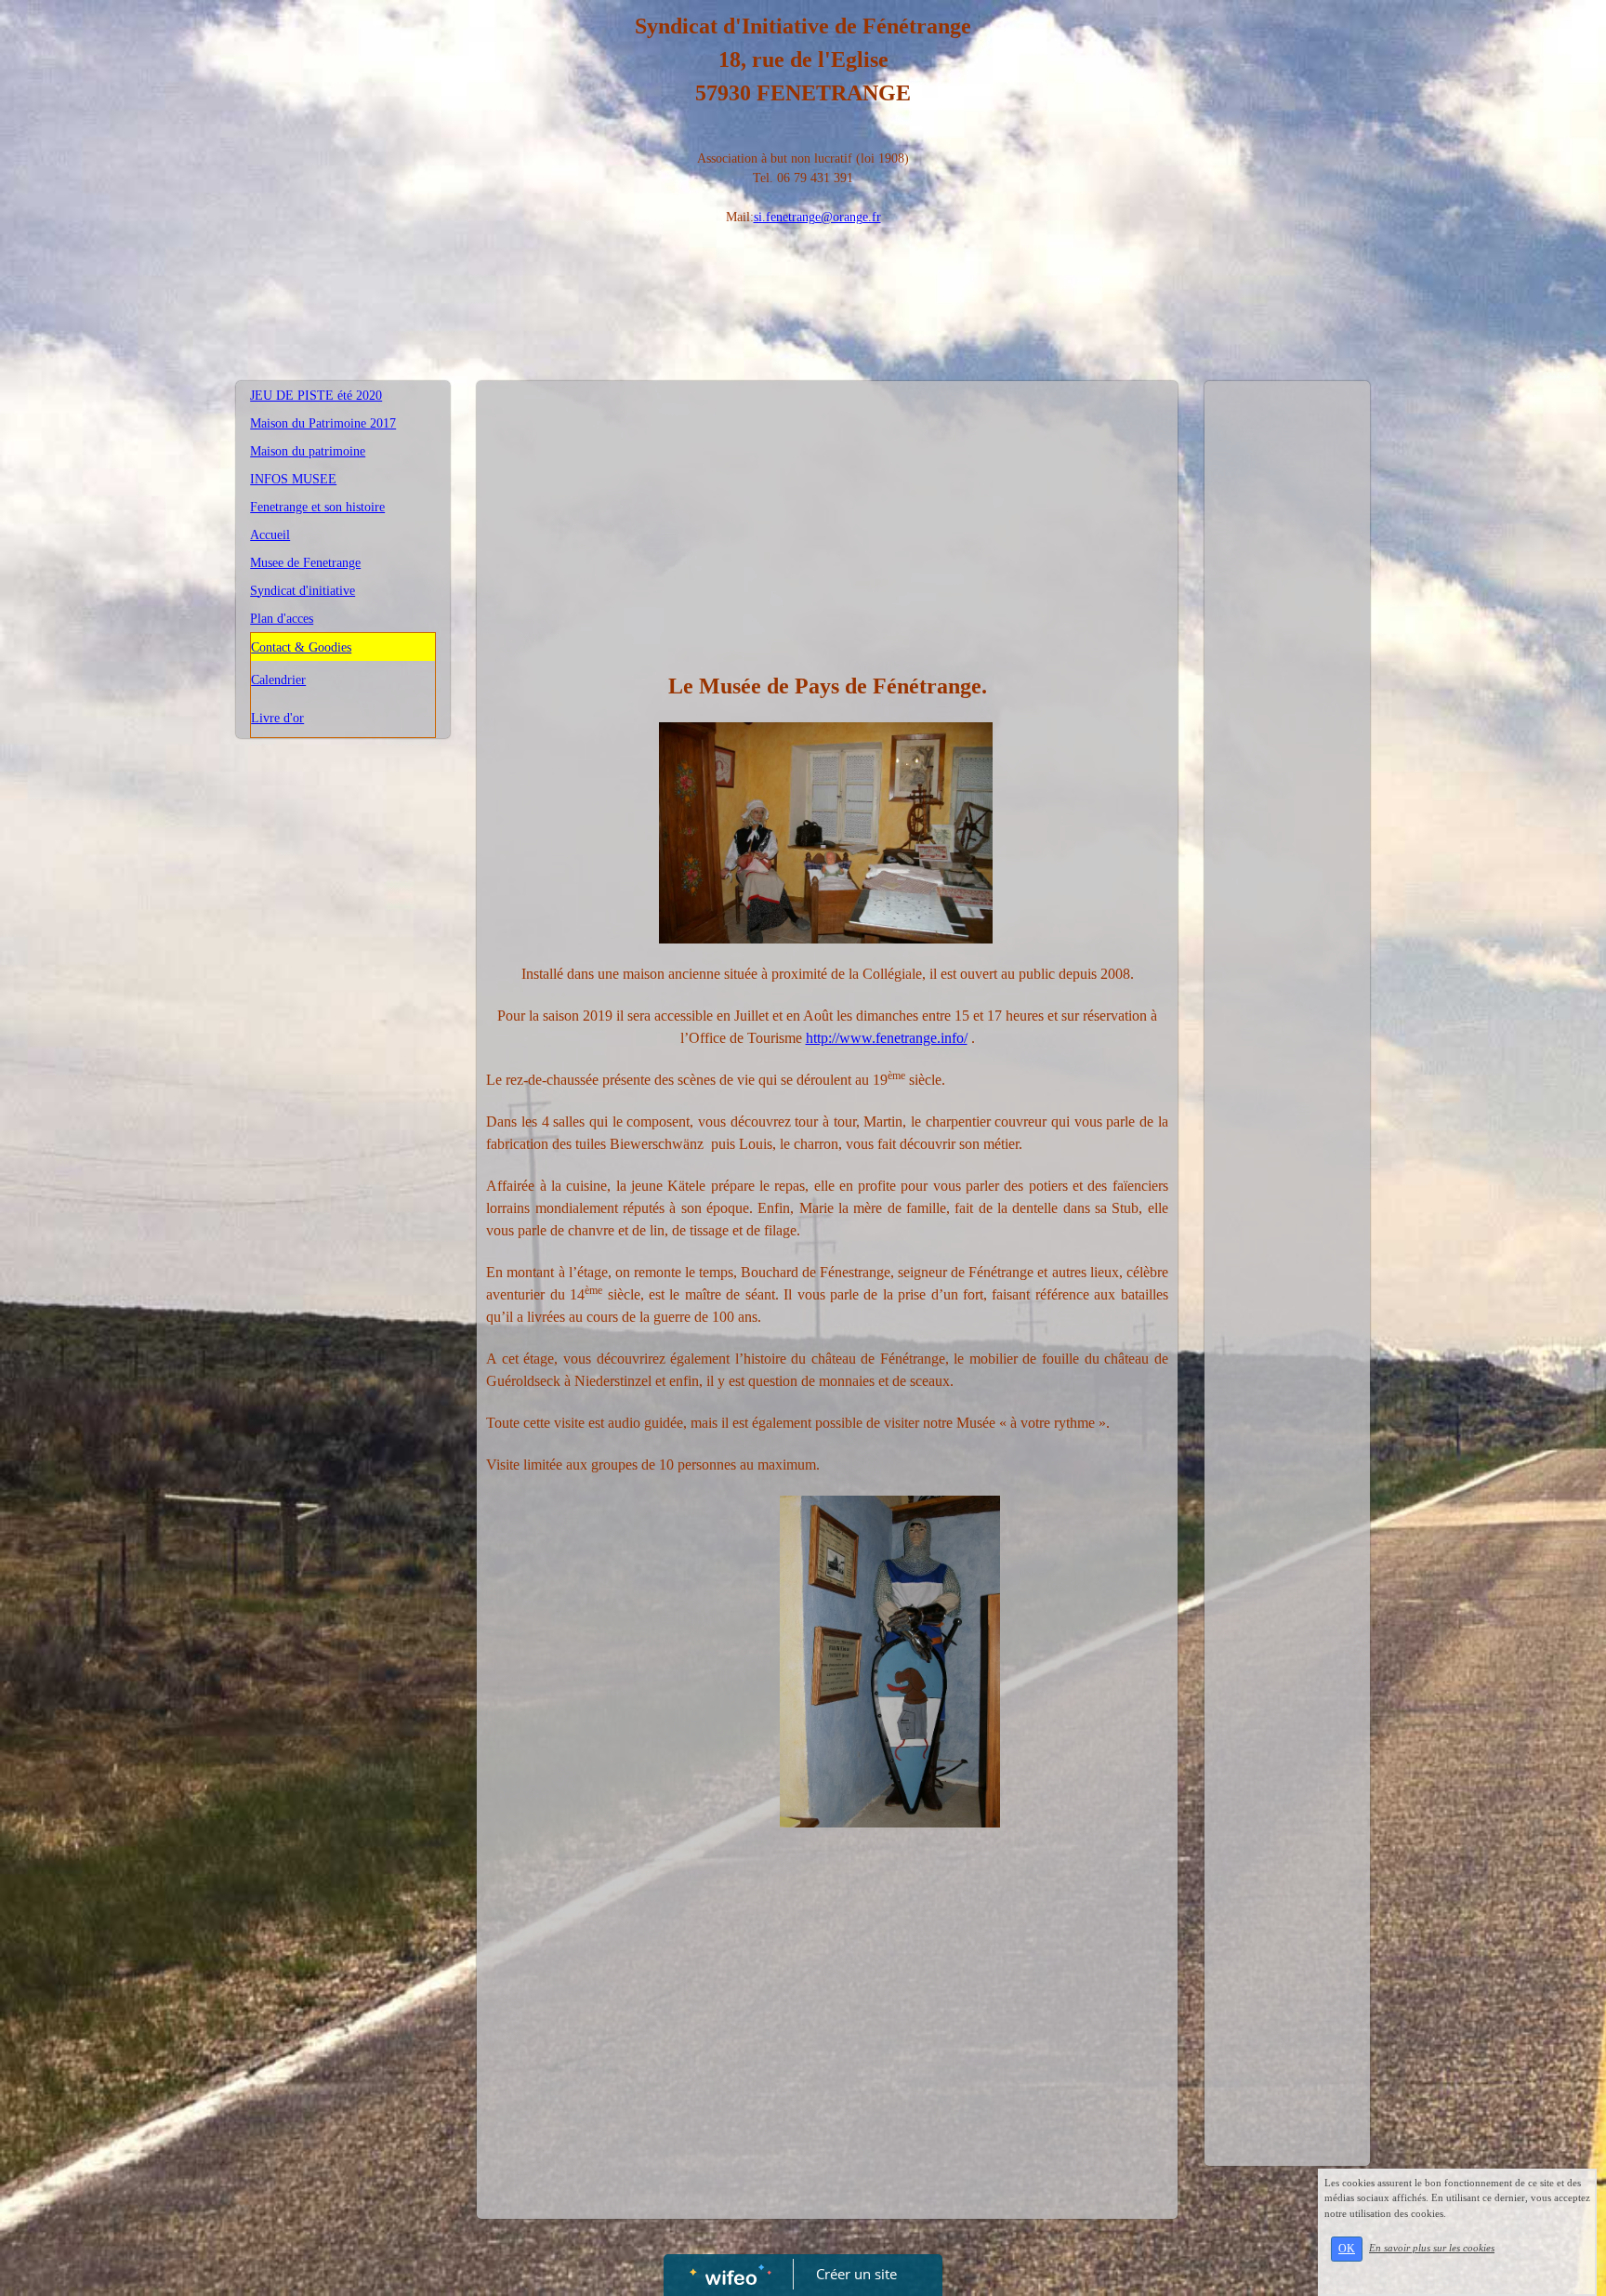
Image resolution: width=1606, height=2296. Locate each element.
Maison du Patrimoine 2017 (323, 423)
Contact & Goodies (301, 647)
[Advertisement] (828, 530)
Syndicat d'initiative (303, 591)
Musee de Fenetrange (305, 563)
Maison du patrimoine (308, 451)
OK (1347, 2249)
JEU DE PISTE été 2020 (316, 396)
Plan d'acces (282, 619)
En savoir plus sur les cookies (1432, 2248)
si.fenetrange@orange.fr (817, 217)
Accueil (270, 535)
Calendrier (278, 680)
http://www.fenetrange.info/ (887, 1038)
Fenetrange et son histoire (317, 507)
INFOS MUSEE (293, 479)
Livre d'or (277, 718)
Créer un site (856, 2274)
